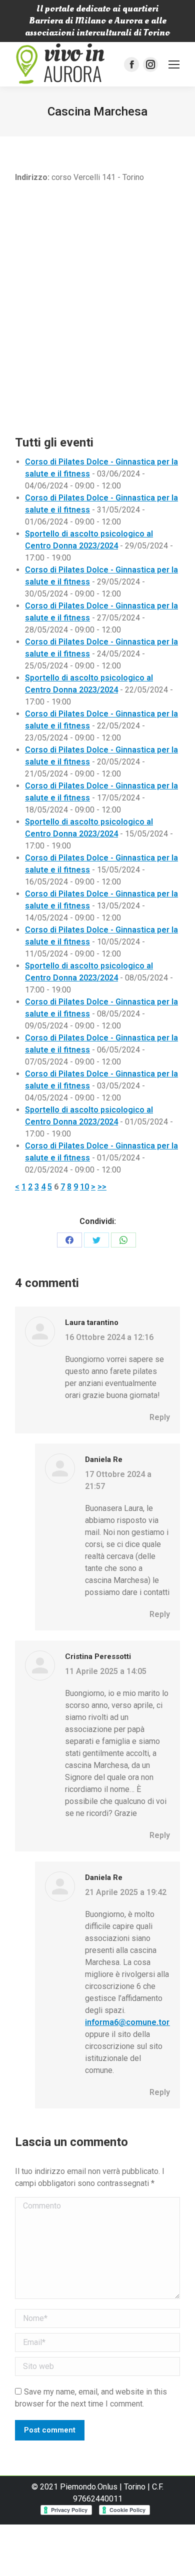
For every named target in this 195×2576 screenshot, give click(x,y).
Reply (160, 1417)
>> (102, 1187)
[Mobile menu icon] (174, 64)
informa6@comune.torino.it (136, 2022)
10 (84, 1187)
